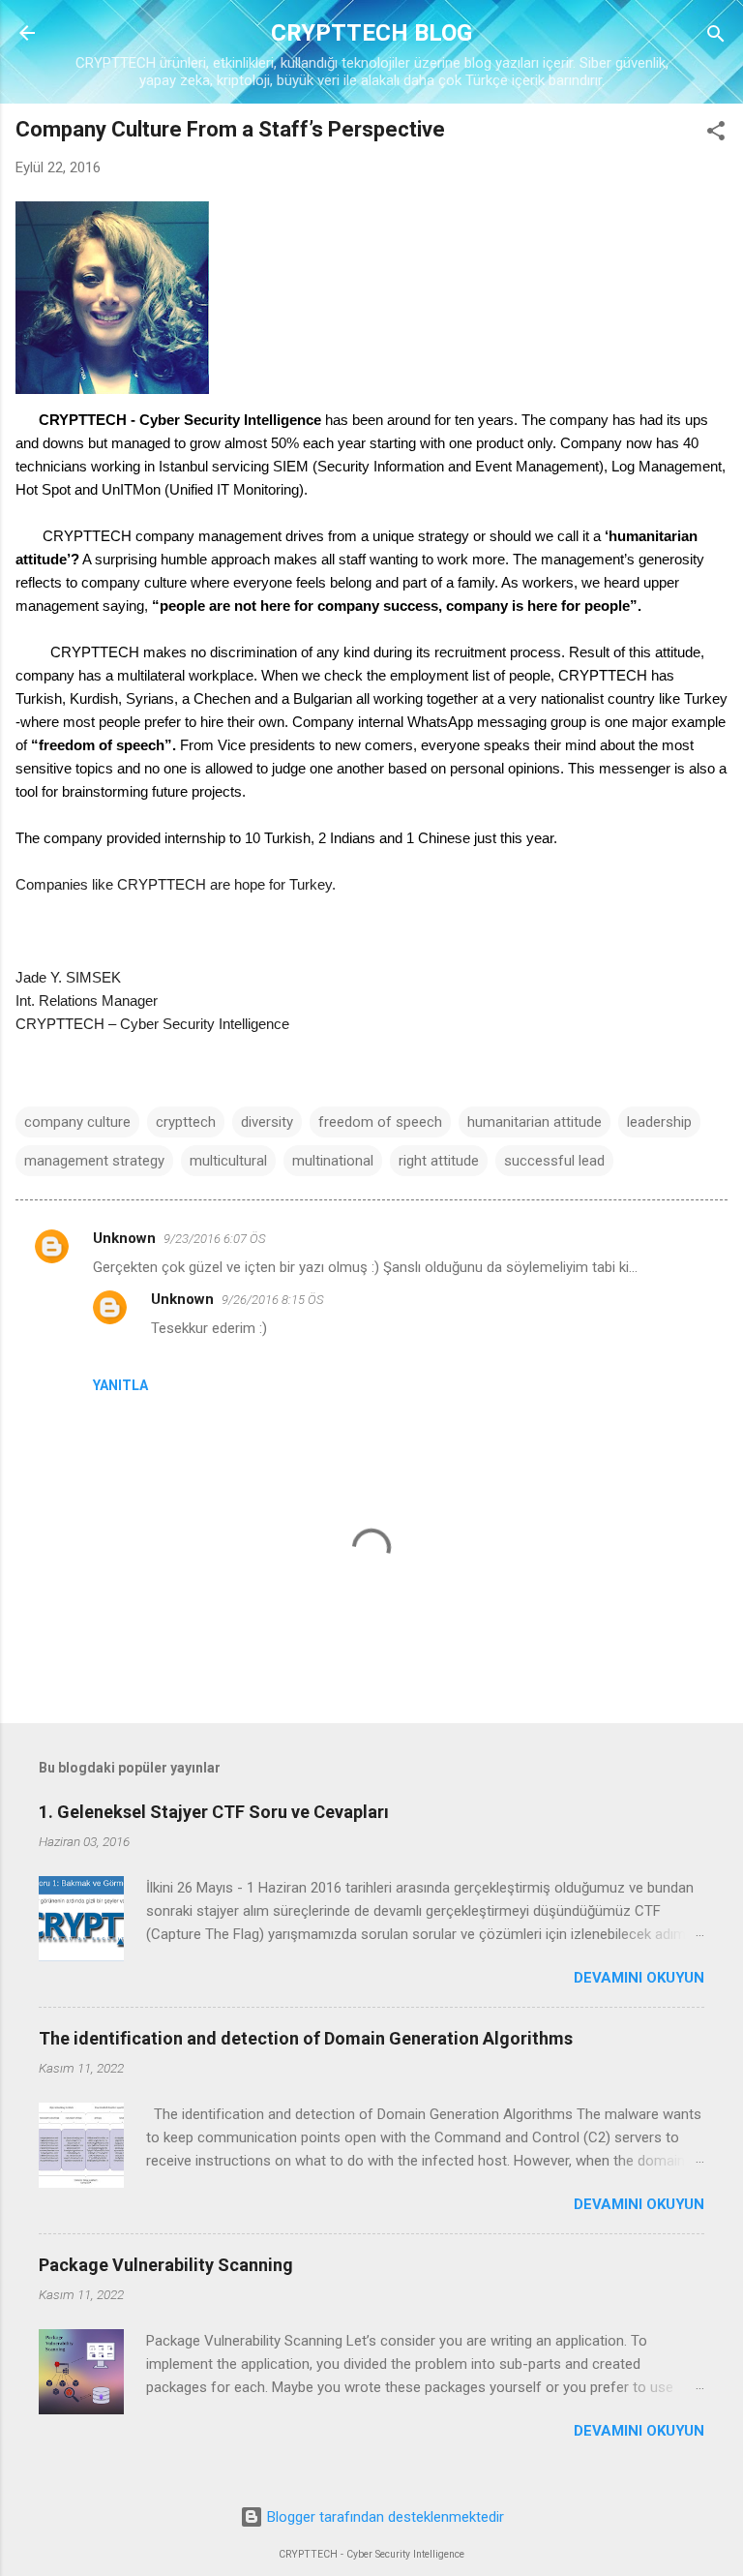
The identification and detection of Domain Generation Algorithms (306, 2038)
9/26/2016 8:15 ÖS (272, 1300)
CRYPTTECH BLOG (371, 33)
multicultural (228, 1161)
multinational (333, 1161)
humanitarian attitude (535, 1122)
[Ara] (716, 35)
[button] (716, 132)
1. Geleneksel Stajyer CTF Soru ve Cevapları (214, 1812)
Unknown (124, 1238)
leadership (659, 1122)
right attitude (439, 1161)
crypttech (186, 1122)
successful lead (554, 1161)
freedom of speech (380, 1122)
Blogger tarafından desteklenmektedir (384, 2517)
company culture (77, 1122)
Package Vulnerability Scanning (166, 2265)
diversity (267, 1122)
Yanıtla (120, 1385)
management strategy (94, 1161)
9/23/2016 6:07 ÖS (214, 1239)
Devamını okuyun (639, 1978)
